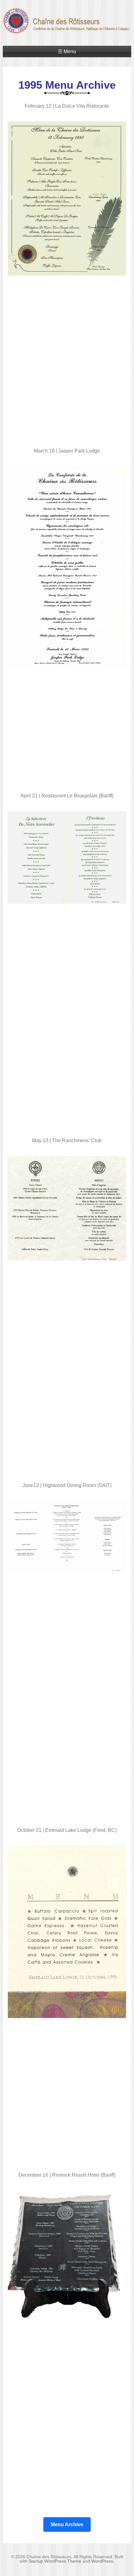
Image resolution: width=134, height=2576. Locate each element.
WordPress (102, 2561)
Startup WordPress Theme (55, 2561)
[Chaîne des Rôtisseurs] (67, 30)
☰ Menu (67, 52)
